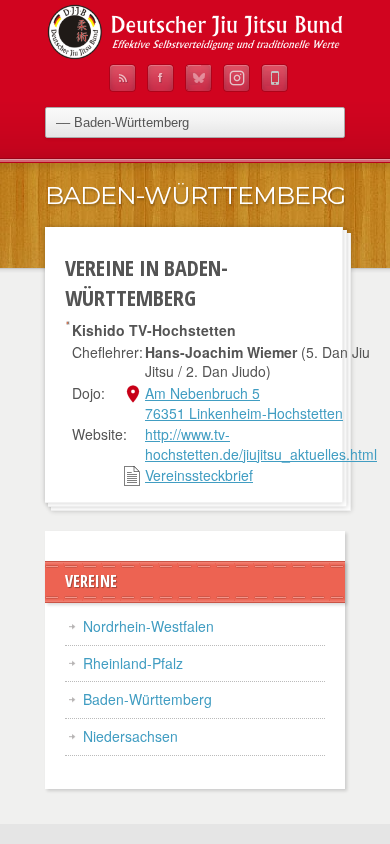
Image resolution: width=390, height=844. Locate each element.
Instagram (236, 78)
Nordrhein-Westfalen (148, 626)
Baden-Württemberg (147, 699)
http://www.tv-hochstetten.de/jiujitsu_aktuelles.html (261, 444)
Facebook (160, 78)
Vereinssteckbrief (199, 475)
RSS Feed (122, 78)
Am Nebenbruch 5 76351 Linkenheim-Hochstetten (244, 403)
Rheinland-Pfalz (133, 663)
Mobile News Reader (274, 78)
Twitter (198, 78)
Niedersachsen (130, 736)
